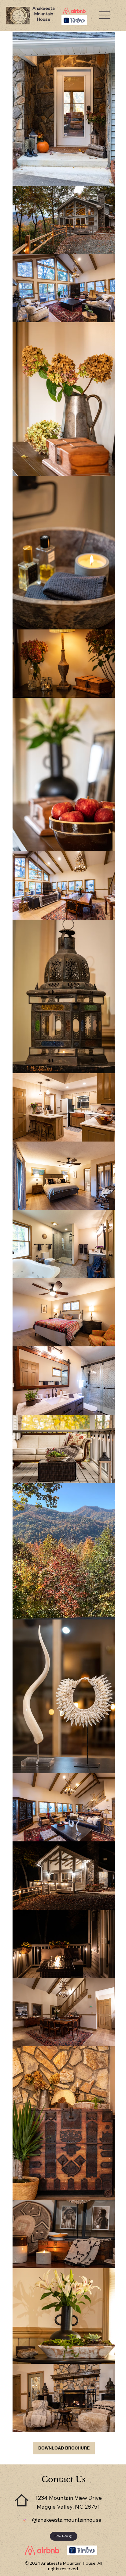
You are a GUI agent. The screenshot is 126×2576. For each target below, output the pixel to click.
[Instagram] (25, 2520)
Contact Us (64, 2479)
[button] (64, 2536)
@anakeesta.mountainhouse (67, 2520)
